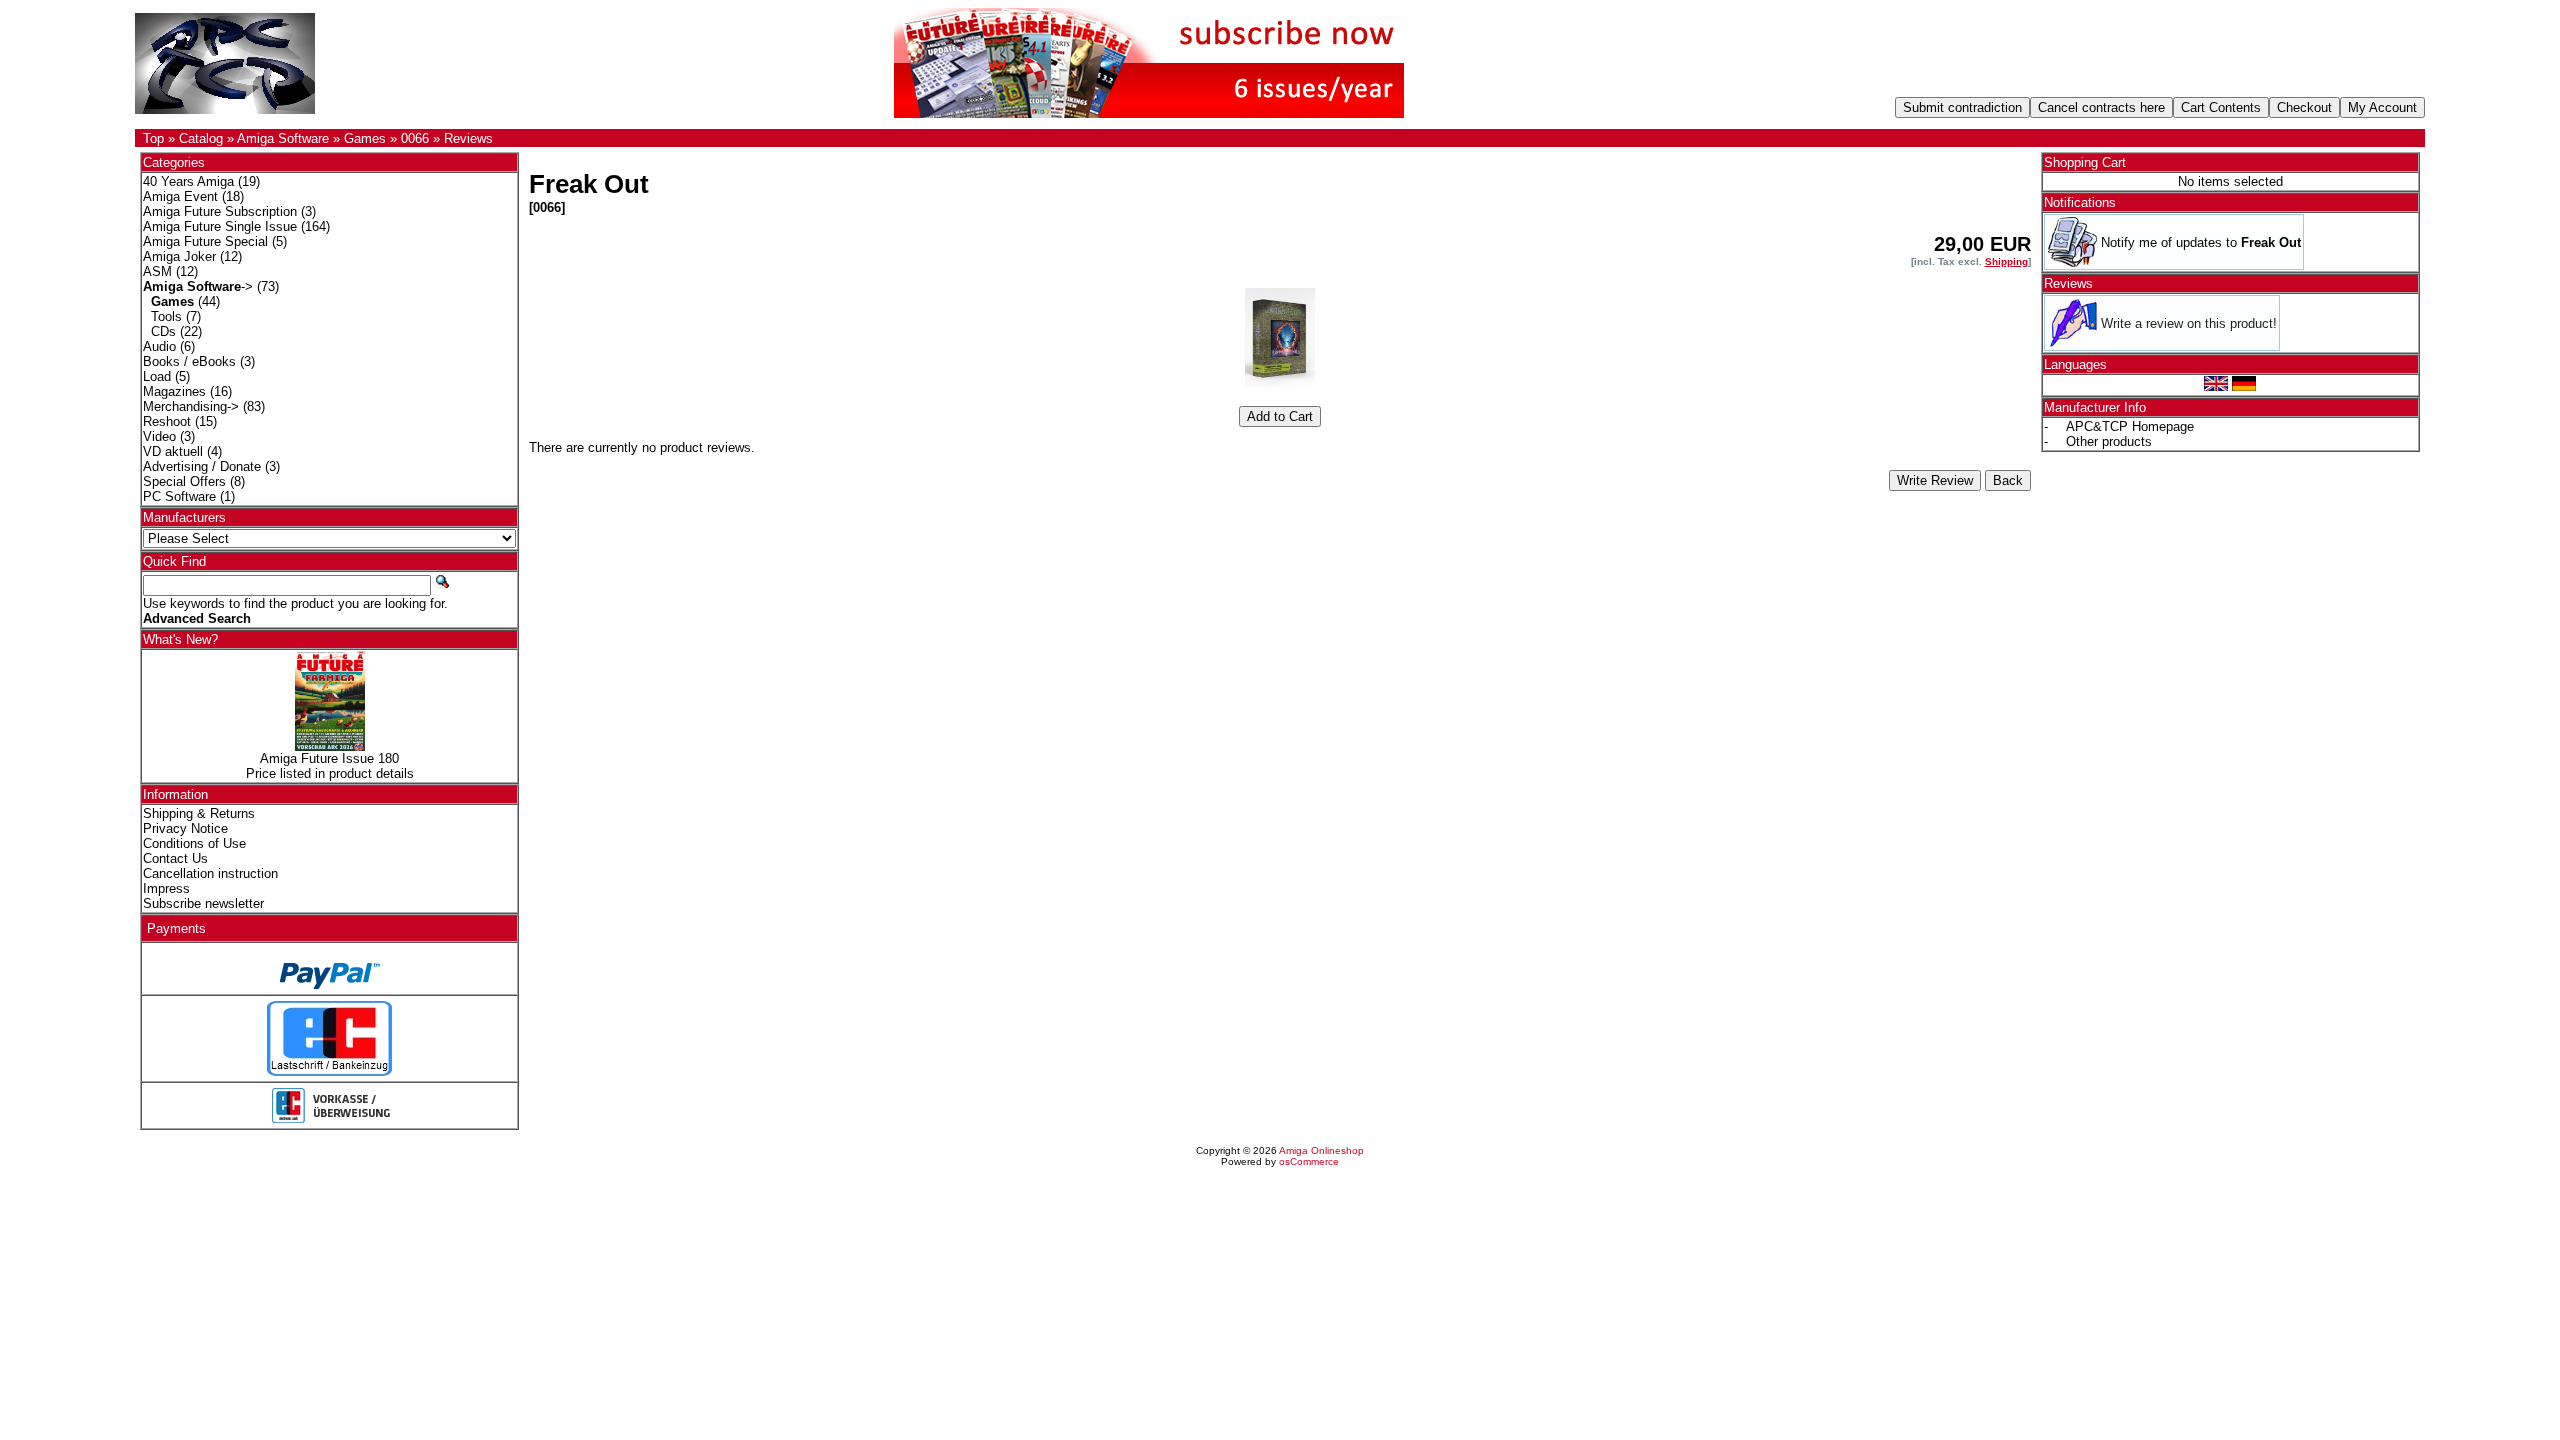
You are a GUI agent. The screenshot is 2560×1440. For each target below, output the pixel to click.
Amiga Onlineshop (1321, 1150)
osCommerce (1309, 1161)
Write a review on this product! (2189, 323)
